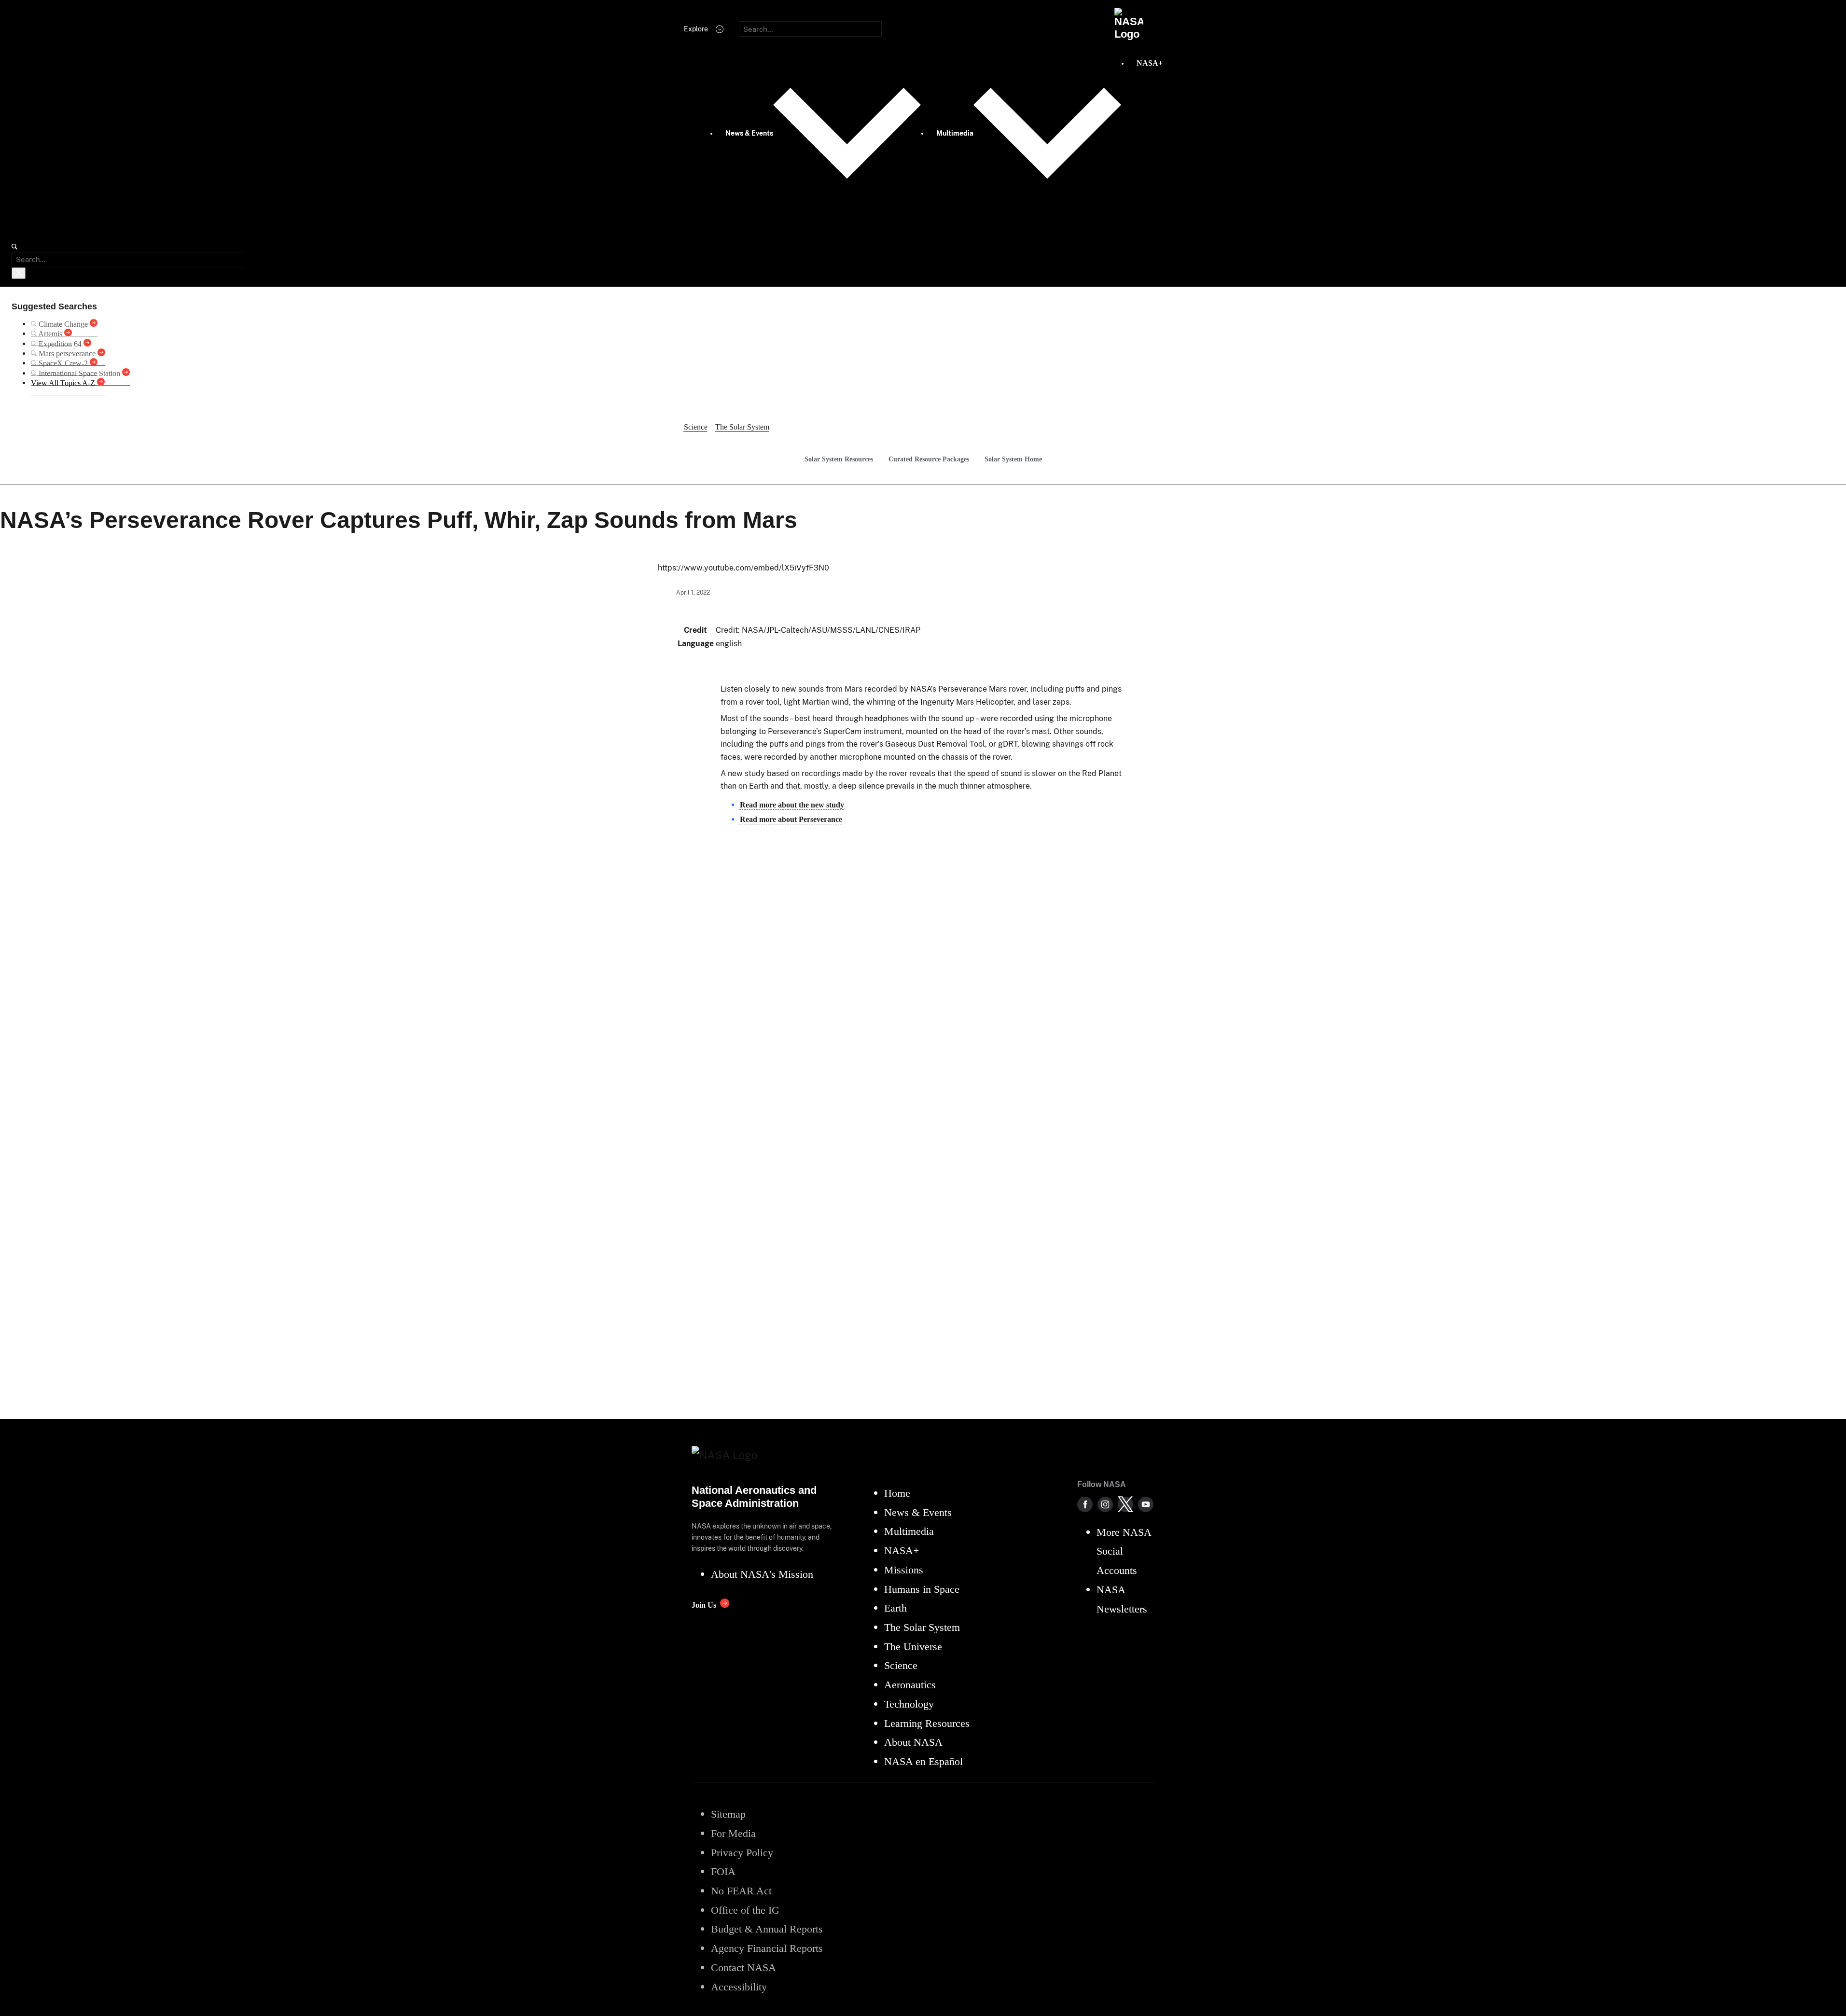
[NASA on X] (1125, 1504)
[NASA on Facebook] (1085, 1504)
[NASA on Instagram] (1105, 1504)
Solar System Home (1013, 459)
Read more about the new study (792, 805)
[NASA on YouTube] (1146, 1504)
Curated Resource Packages (929, 459)
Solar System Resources (839, 459)
